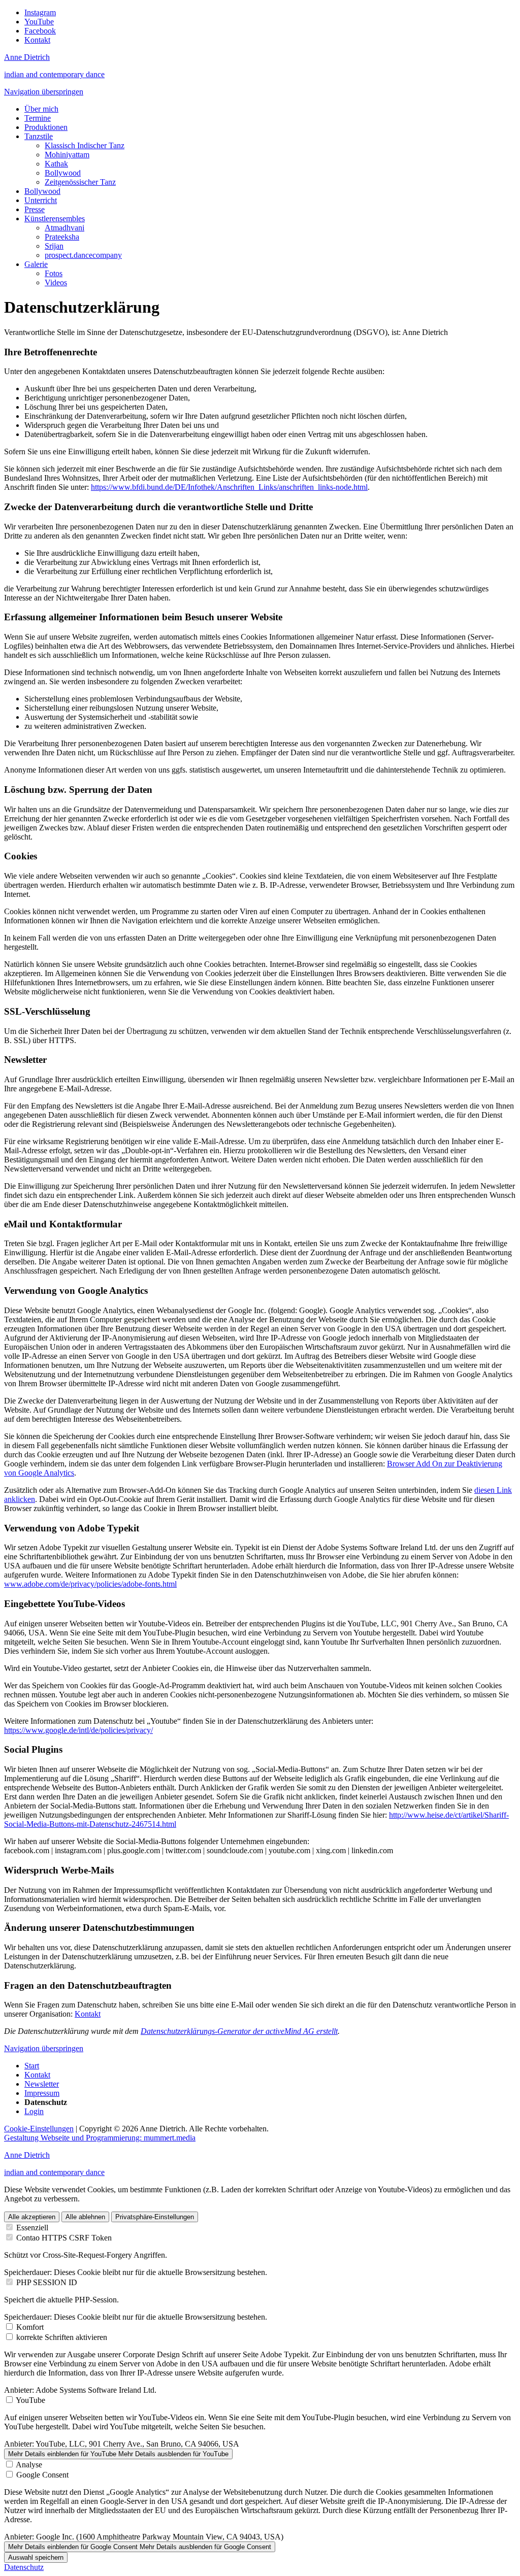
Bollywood (63, 173)
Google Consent (42, 2475)
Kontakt (88, 2014)
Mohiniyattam (67, 155)
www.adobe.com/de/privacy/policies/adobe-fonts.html (90, 1584)
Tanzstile (39, 136)
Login (34, 2111)
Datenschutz (24, 2567)
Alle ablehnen (85, 2217)
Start (32, 2066)
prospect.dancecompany (83, 255)
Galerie (36, 264)
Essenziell (32, 2228)
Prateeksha (62, 237)
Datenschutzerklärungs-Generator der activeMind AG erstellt (239, 2031)
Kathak (56, 164)
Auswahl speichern (36, 2557)
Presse (35, 209)
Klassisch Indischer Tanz (85, 145)
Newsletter (42, 2084)
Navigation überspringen (44, 92)
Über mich (41, 109)
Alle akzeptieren (32, 2217)
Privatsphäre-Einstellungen (155, 2217)
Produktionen (46, 127)
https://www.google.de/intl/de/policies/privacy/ (78, 1730)
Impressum (42, 2093)
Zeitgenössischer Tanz (80, 182)
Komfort (30, 2327)
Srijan (54, 246)
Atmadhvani (64, 228)
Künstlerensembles (55, 219)
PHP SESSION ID (47, 2282)
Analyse (29, 2465)
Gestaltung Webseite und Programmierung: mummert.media (100, 2138)
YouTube (30, 2400)
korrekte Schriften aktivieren (62, 2337)
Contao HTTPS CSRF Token (64, 2238)
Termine (38, 118)
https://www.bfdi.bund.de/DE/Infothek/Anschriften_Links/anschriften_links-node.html (229, 487)
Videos (56, 282)
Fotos (54, 273)
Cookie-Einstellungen (39, 2129)
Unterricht (41, 200)
